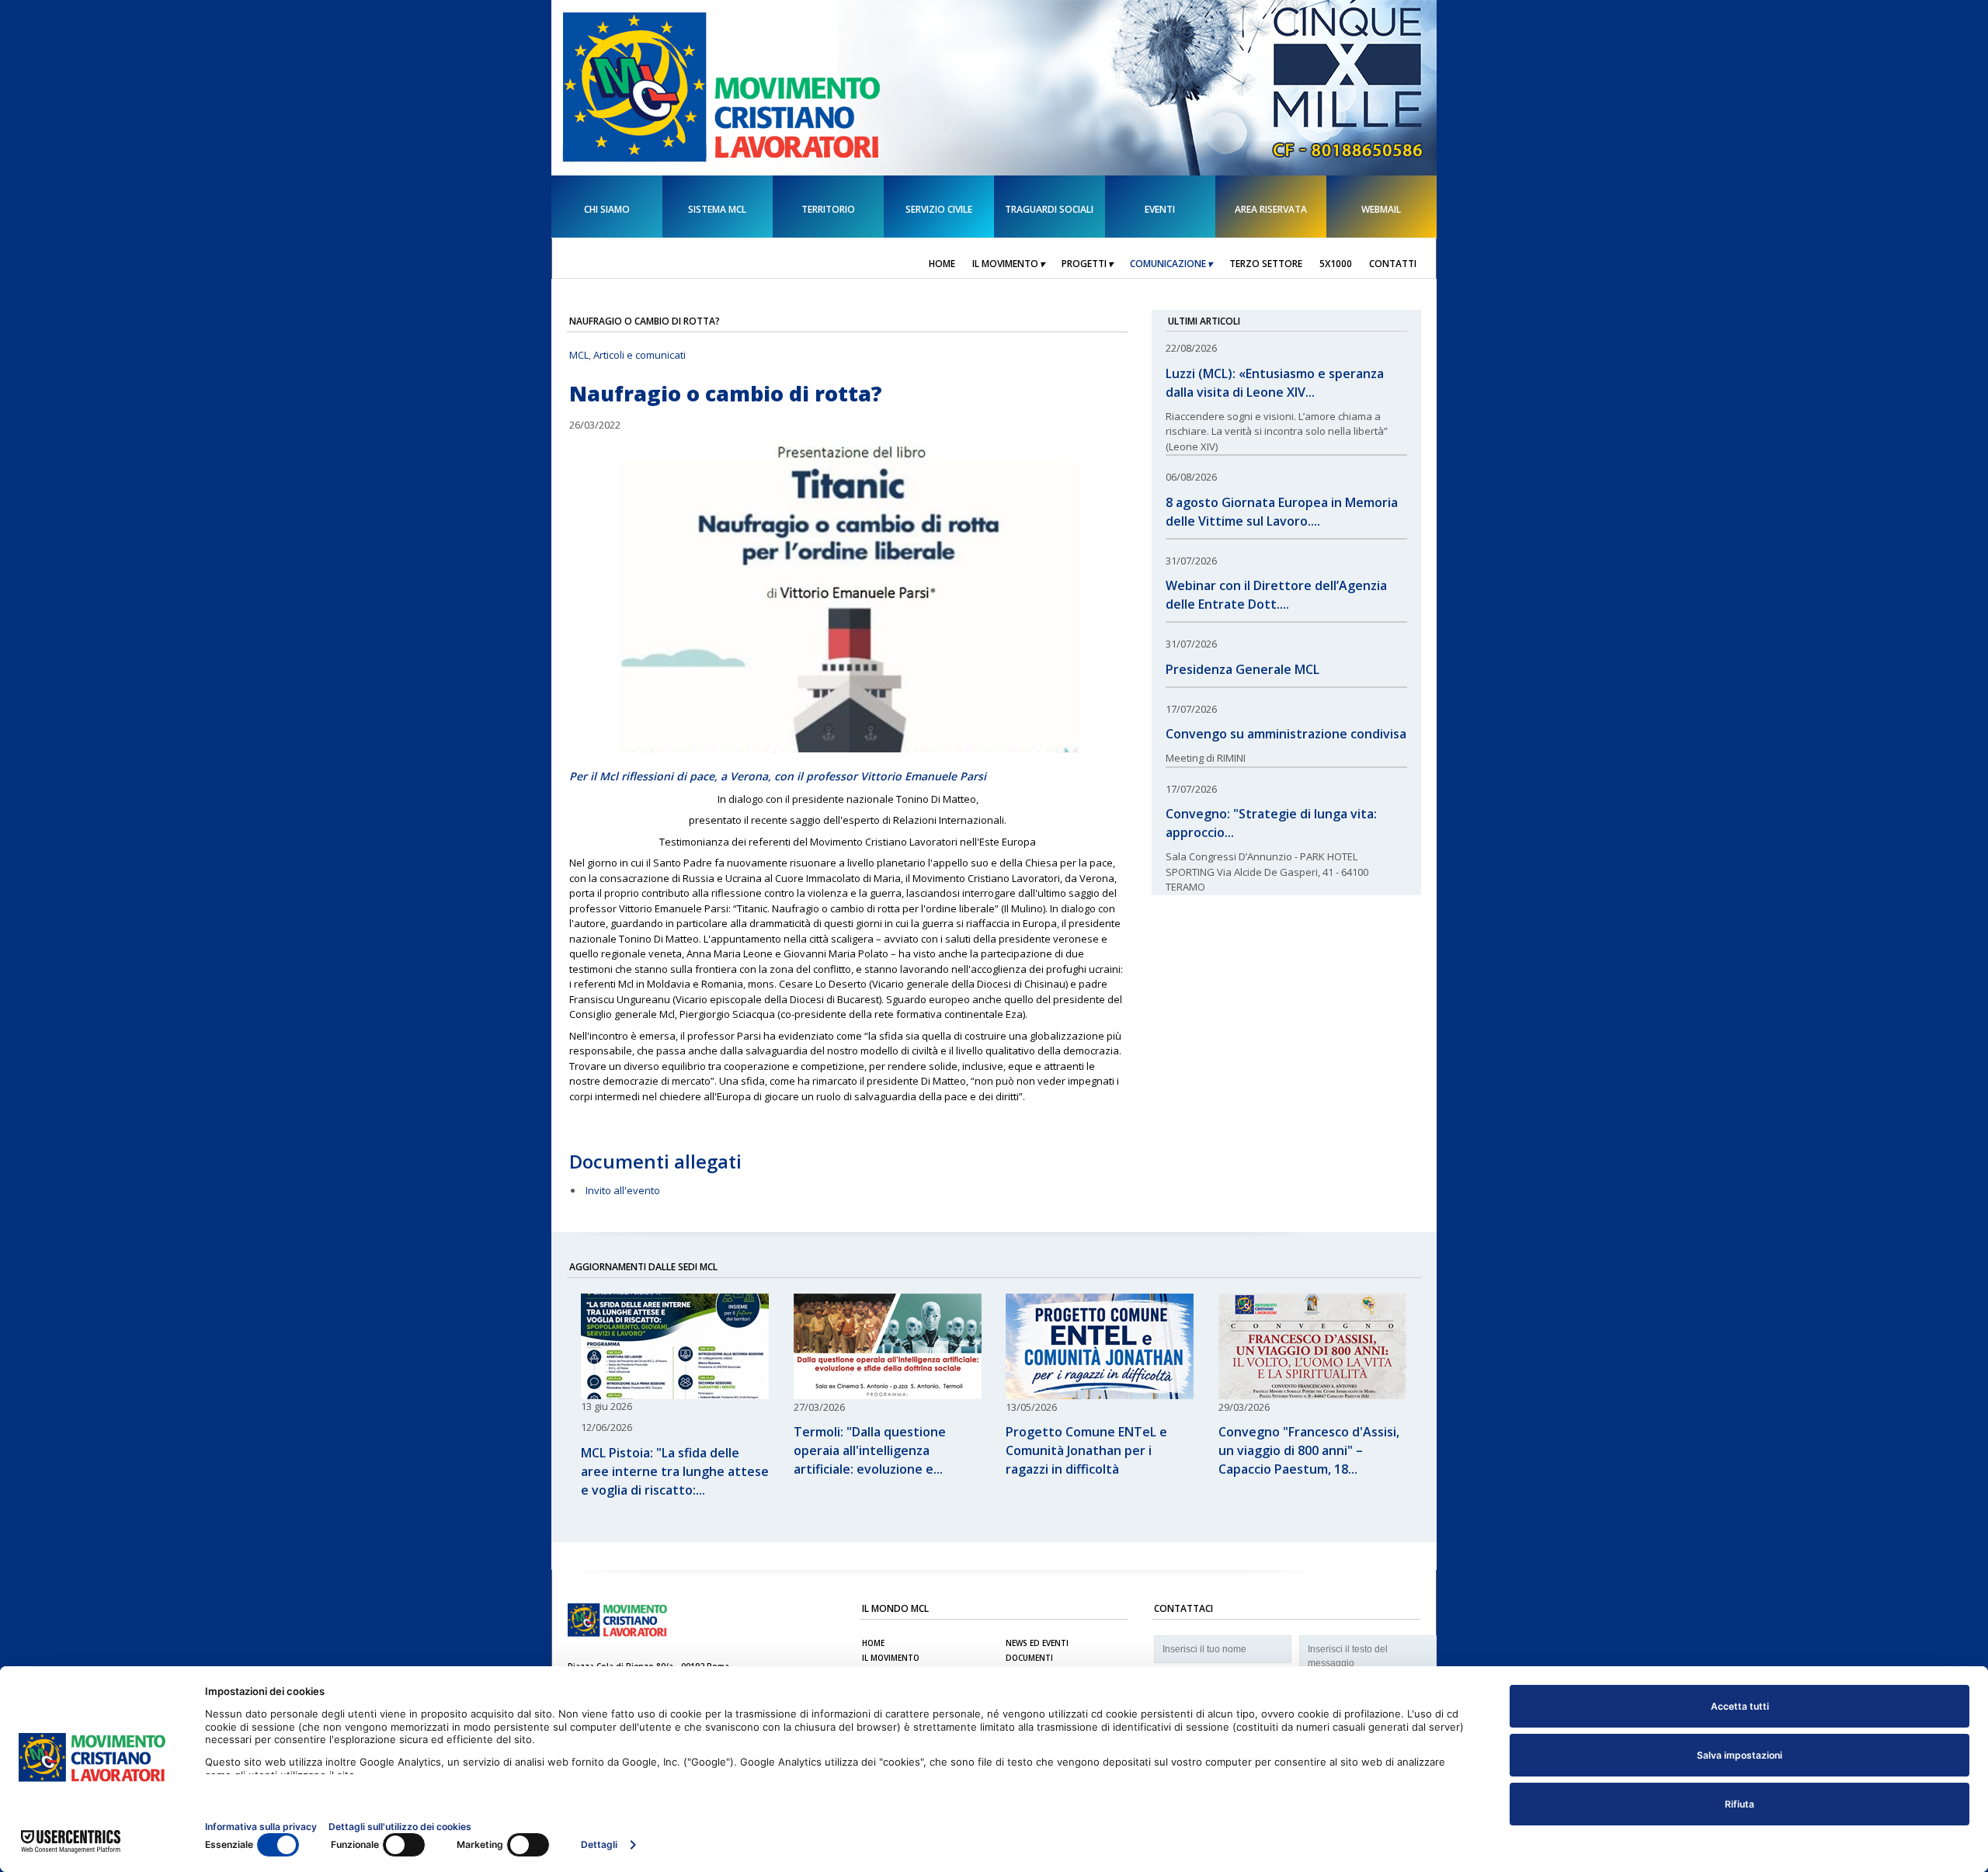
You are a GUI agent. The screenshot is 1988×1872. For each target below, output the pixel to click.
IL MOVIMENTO (891, 1658)
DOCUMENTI (1029, 1658)
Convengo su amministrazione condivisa (1286, 734)
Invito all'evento (623, 1190)
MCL (579, 355)
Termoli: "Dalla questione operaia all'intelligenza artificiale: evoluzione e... (870, 1450)
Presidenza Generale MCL (1242, 669)
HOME (873, 1643)
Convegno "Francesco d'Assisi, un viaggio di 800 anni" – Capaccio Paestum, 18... (1309, 1450)
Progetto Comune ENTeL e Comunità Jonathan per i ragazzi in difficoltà (1086, 1450)
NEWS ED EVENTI (1037, 1643)
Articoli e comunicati (639, 355)
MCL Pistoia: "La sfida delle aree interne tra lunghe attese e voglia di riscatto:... (675, 1471)
